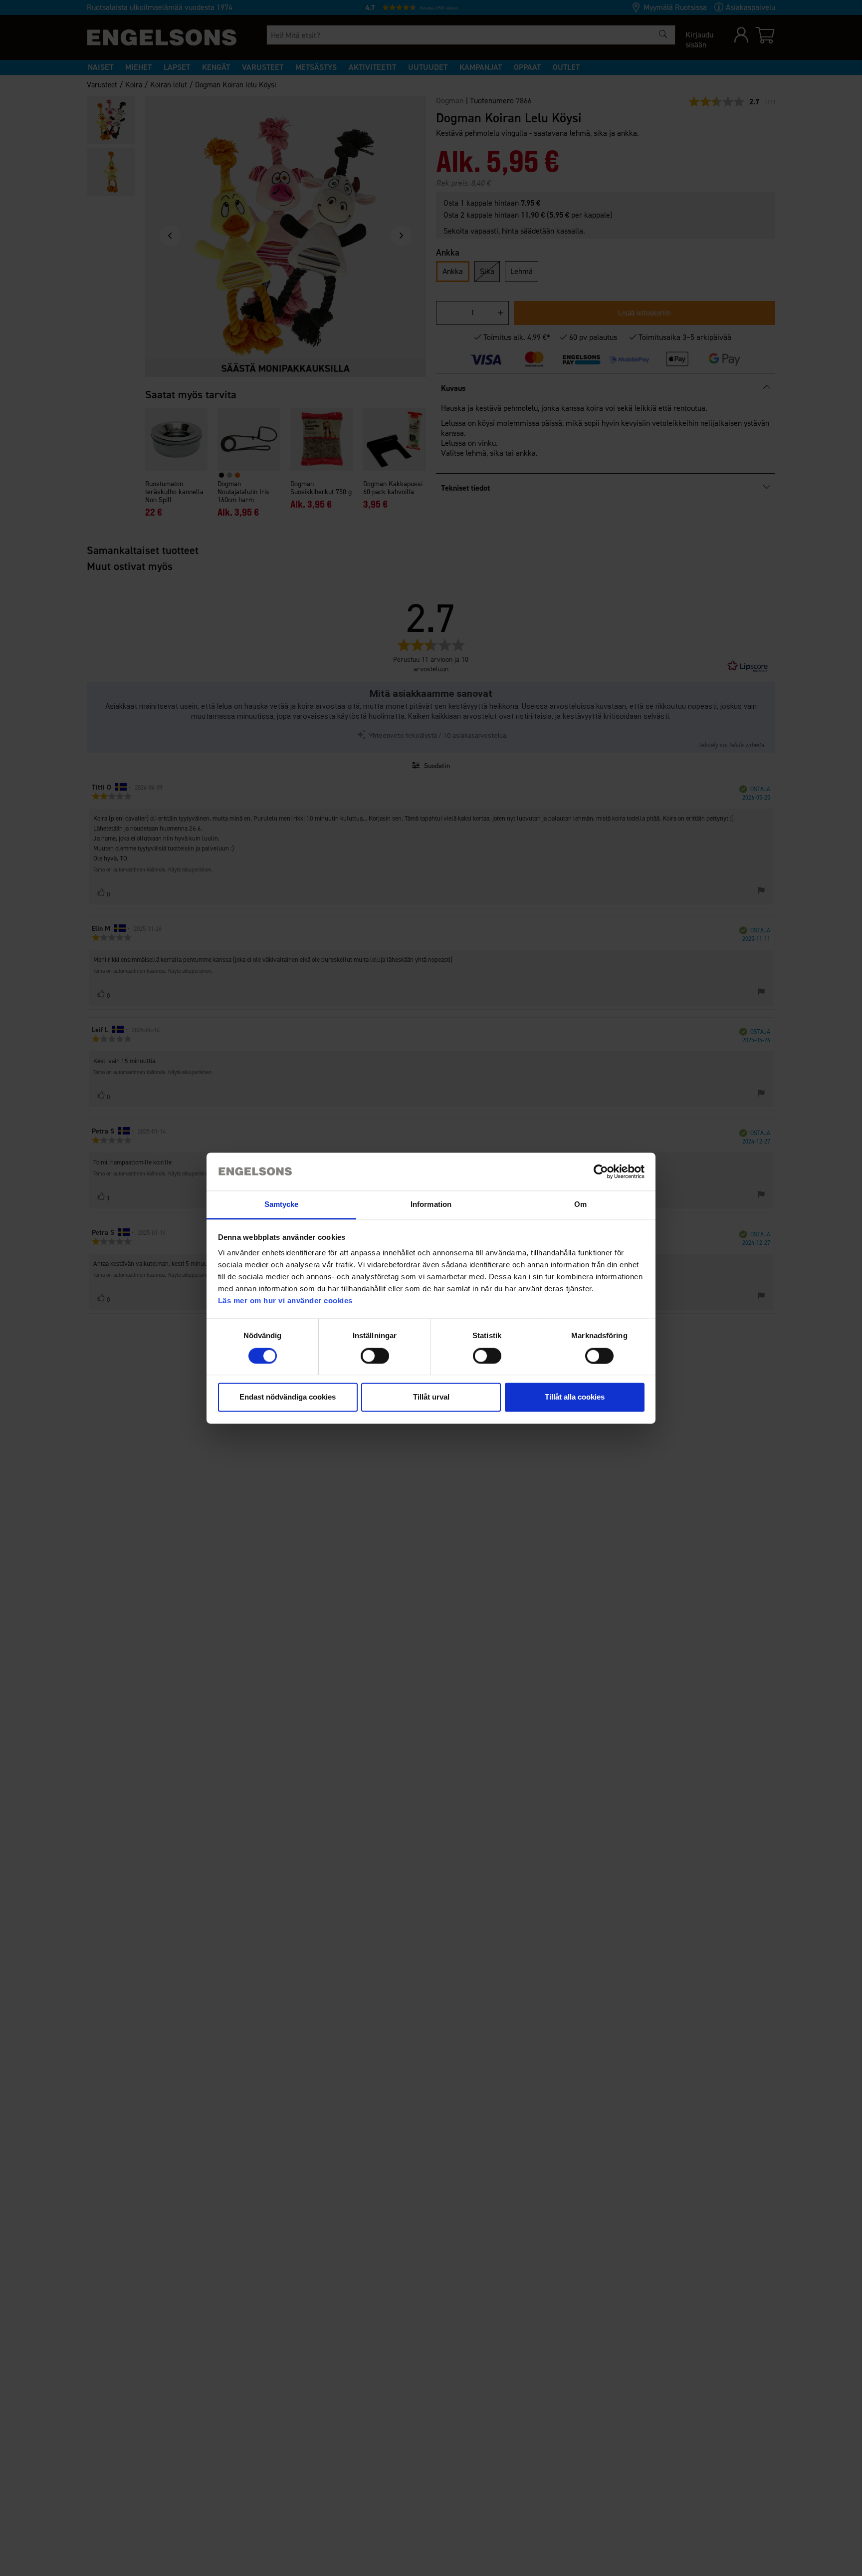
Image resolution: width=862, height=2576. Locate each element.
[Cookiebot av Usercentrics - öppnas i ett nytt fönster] (601, 1171)
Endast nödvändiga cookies (288, 1397)
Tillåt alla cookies (575, 1397)
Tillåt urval (431, 1397)
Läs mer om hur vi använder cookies (285, 1301)
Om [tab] (580, 1205)
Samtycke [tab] (282, 1205)
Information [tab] (431, 1205)
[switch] (375, 1356)
